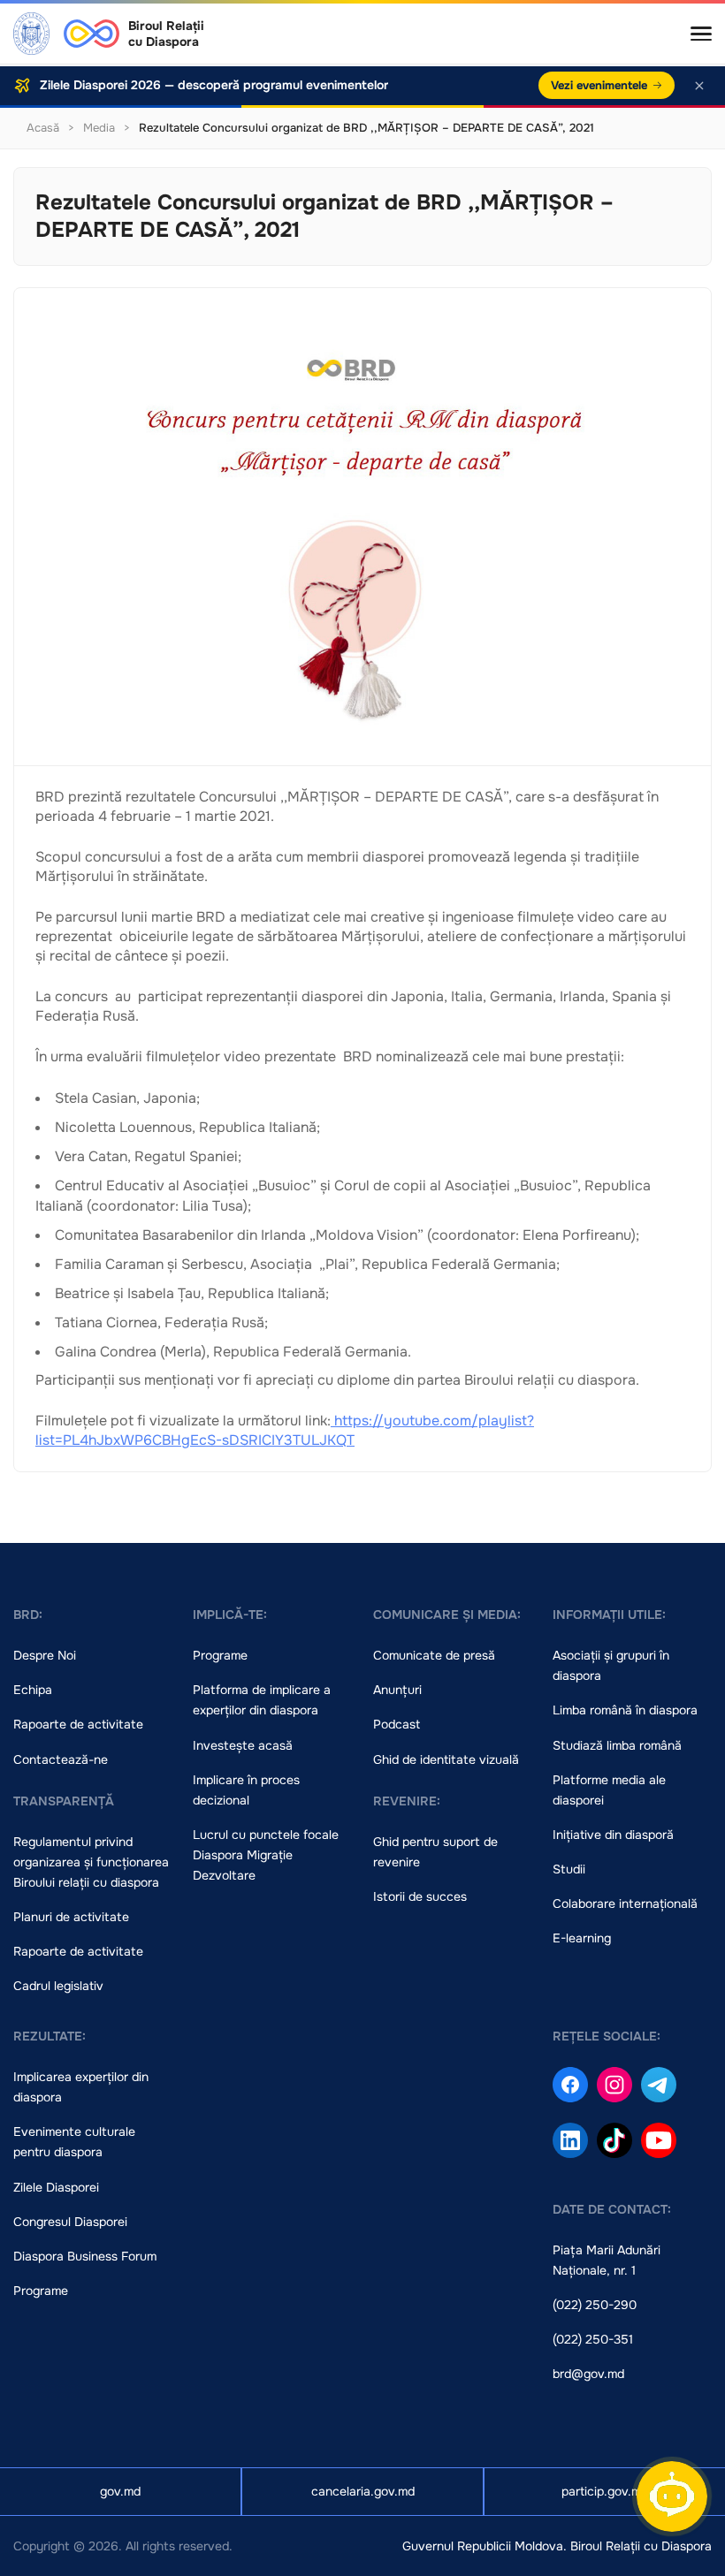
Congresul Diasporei (70, 2222)
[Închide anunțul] (699, 86)
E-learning (582, 1938)
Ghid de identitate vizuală (446, 1759)
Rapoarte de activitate (78, 1724)
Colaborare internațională (625, 1904)
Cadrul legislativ (58, 1986)
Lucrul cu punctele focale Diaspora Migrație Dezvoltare (266, 1855)
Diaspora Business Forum (85, 2256)
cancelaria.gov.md (363, 2491)
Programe (220, 1655)
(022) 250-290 (595, 2305)
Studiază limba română (617, 1745)
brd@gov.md (588, 2374)
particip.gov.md (605, 2491)
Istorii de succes (420, 1896)
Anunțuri (397, 1690)
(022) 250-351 (593, 2339)
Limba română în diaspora (625, 1710)
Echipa (33, 1690)
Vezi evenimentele (599, 85)
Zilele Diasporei (56, 2187)
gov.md (120, 2491)
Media (99, 128)
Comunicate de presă (434, 1655)
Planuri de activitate (71, 1917)
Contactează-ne (61, 1759)
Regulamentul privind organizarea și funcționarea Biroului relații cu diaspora (91, 1862)
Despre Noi (45, 1655)
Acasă (43, 128)
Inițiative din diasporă (613, 1835)
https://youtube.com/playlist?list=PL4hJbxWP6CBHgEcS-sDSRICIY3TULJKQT (285, 1430)
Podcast (397, 1724)
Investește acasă (243, 1745)
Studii (569, 1869)
